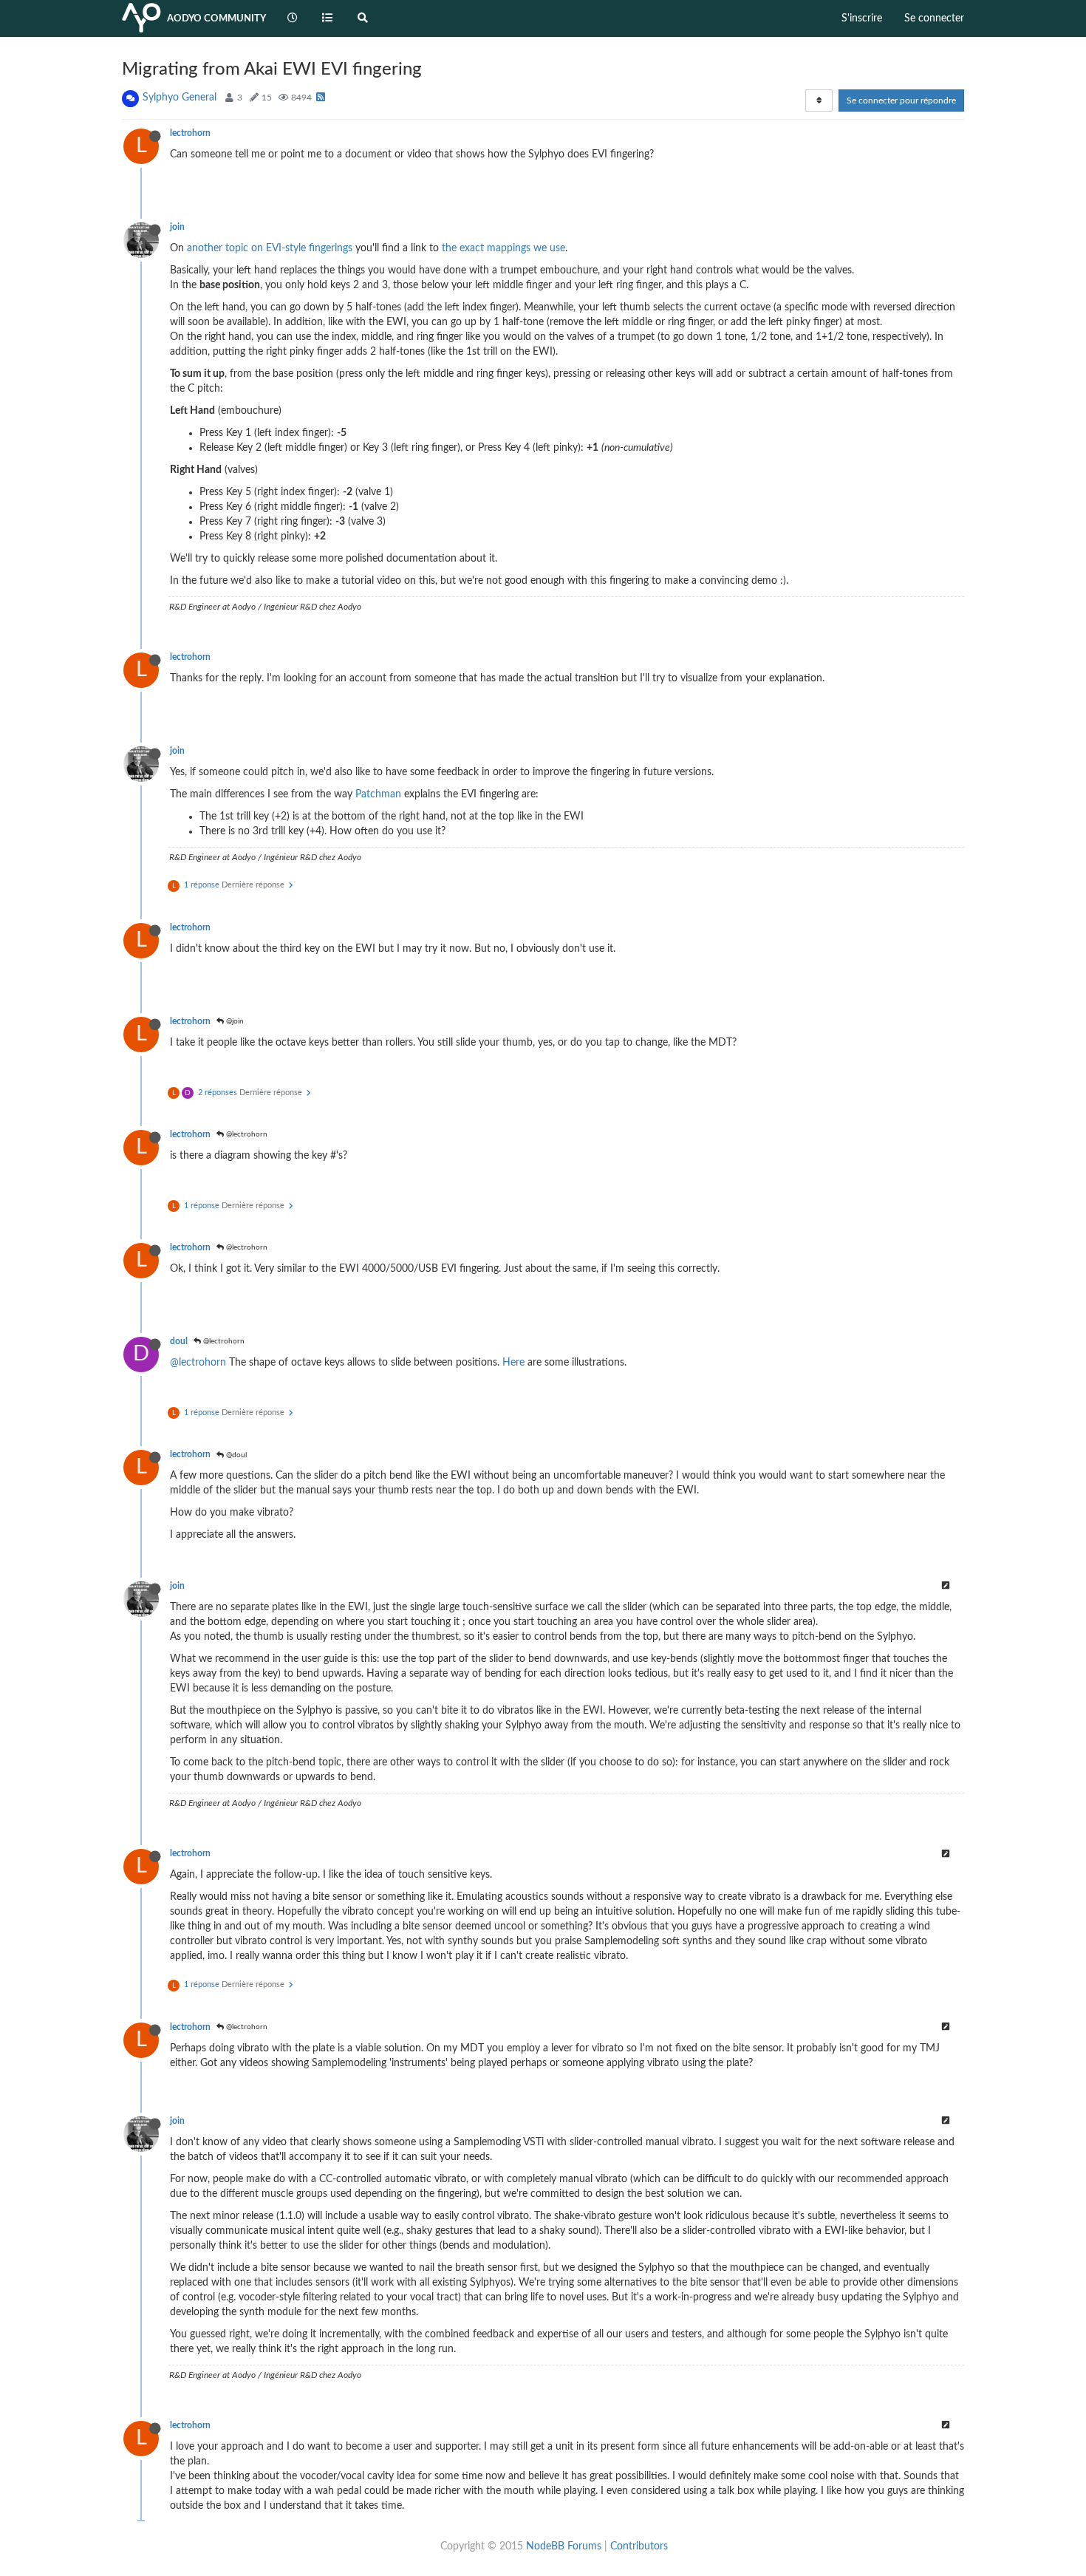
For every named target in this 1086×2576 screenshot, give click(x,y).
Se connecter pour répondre (901, 100)
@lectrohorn (246, 1134)
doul (179, 1341)
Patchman (378, 794)
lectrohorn (190, 133)
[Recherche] (363, 18)
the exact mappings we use (503, 248)
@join (234, 1021)
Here (513, 1363)
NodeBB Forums (564, 2546)
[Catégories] (328, 18)
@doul (235, 1455)
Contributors (639, 2546)
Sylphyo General (180, 98)
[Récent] (293, 18)
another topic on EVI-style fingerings (270, 248)
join (177, 227)
